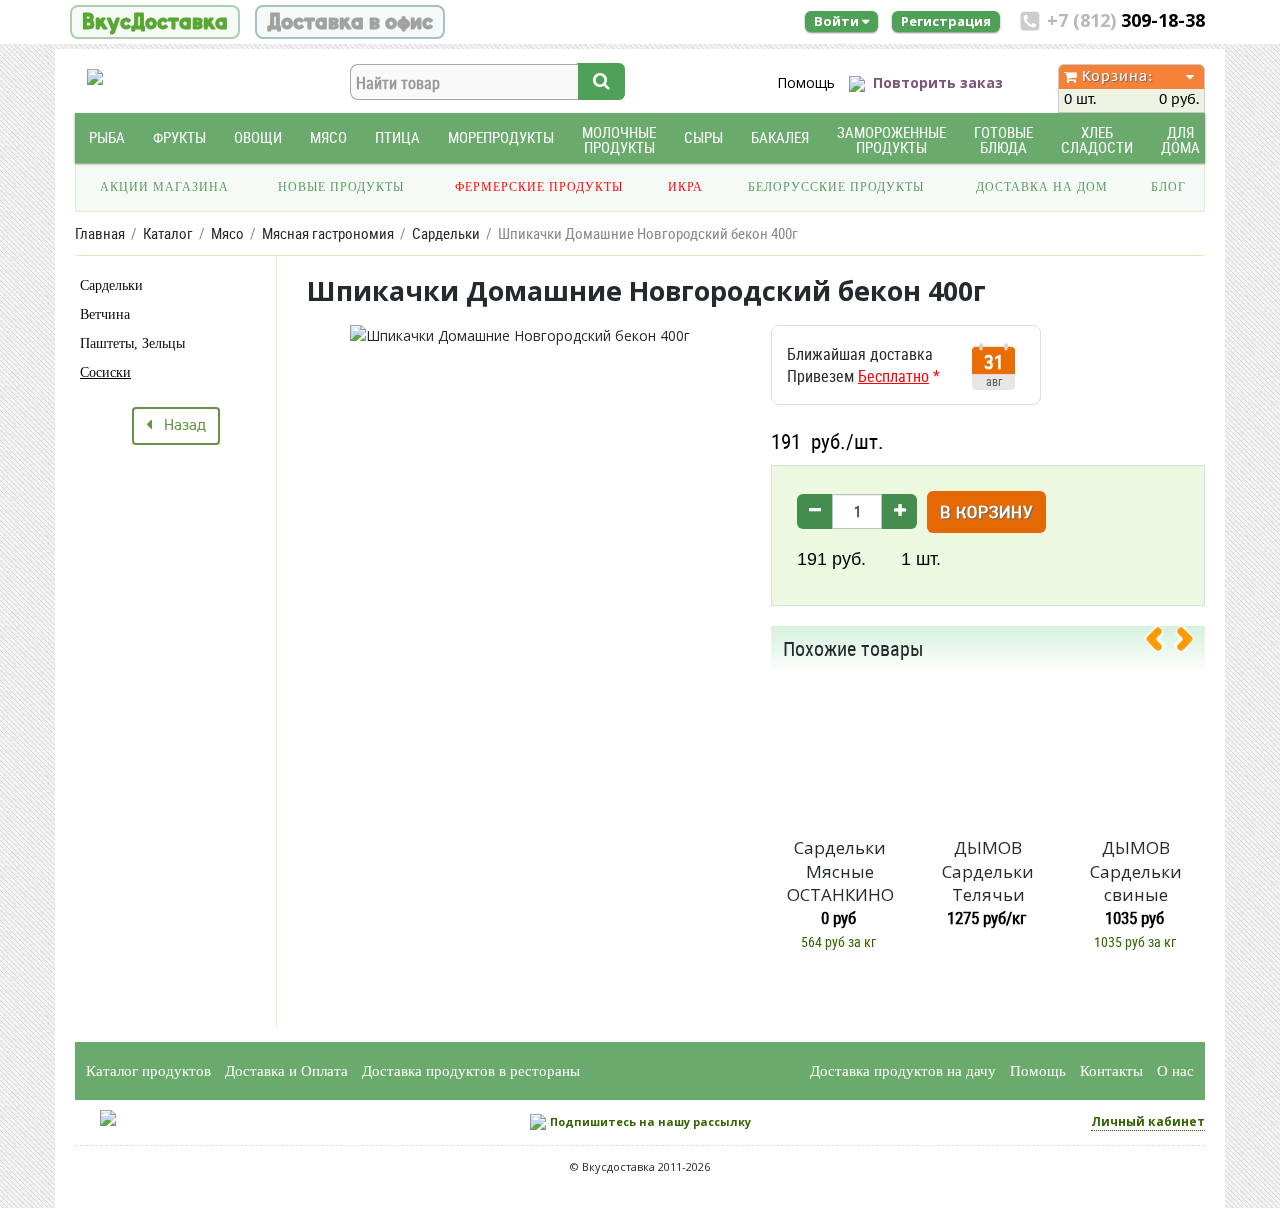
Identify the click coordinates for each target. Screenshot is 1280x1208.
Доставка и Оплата (286, 1071)
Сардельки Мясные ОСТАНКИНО (840, 871)
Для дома (1180, 140)
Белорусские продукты (836, 187)
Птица (397, 137)
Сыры (703, 137)
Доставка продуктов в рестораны (471, 1071)
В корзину (986, 513)
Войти (838, 21)
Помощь (806, 82)
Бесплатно (893, 376)
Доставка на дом (1042, 187)
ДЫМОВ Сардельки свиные (1136, 871)
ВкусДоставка (155, 22)
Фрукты (179, 137)
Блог (1168, 187)
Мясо (328, 137)
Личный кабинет (1148, 1121)
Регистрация (946, 21)
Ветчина (105, 314)
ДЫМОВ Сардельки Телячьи (988, 871)
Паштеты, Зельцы (132, 343)
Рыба (107, 137)
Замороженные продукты (891, 140)
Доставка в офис (350, 22)
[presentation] (1162, 643)
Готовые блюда (1003, 140)
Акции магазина (164, 187)
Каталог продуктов (148, 1071)
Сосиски (105, 372)
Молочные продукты (619, 140)
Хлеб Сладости (1097, 140)
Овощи (258, 137)
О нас (1175, 1071)
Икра (685, 187)
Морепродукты (501, 137)
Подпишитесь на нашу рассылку (650, 1121)
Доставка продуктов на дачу (903, 1071)
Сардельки (111, 285)
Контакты (1111, 1071)
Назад (179, 426)
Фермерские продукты (539, 187)
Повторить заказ (938, 82)
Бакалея (780, 137)
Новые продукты (341, 187)
